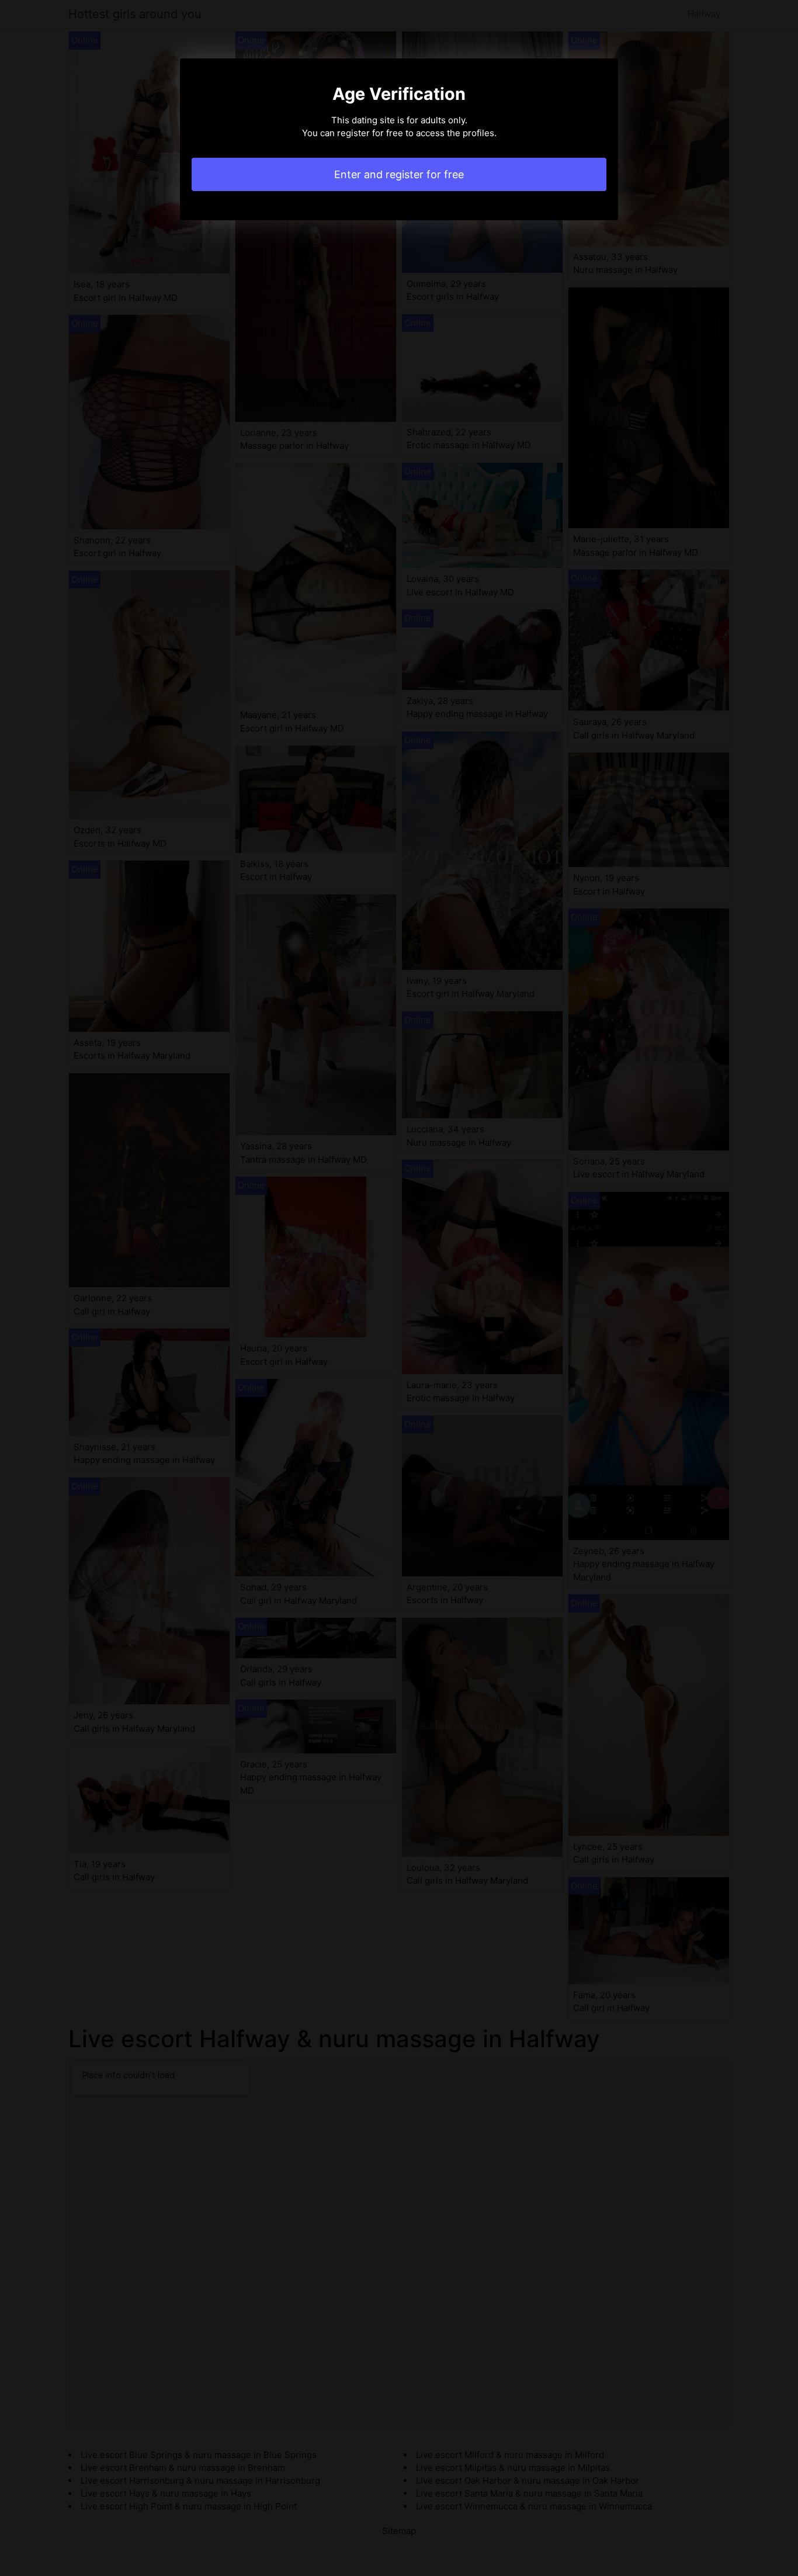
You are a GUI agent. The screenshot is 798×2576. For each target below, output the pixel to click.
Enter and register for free (399, 174)
